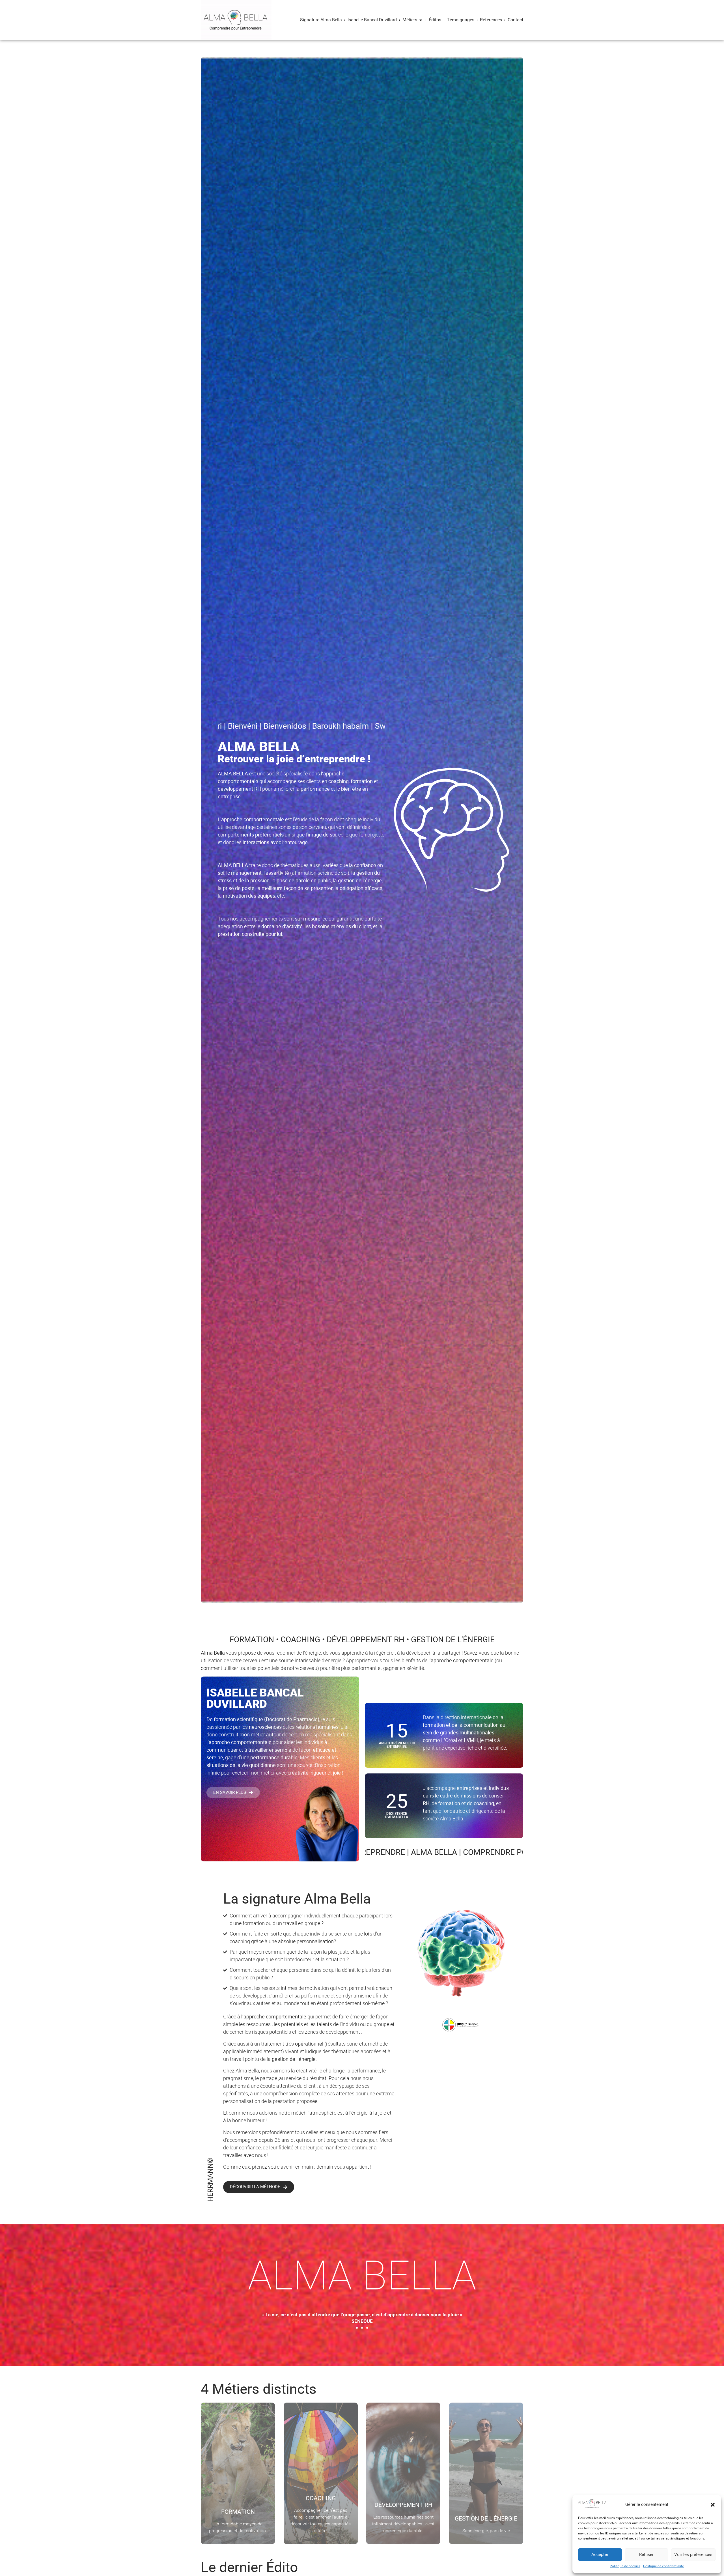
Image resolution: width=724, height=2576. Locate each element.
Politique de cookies (625, 2566)
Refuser (646, 2555)
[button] (713, 2505)
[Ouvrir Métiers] (421, 20)
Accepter (600, 2555)
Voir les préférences (693, 2555)
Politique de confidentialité (663, 2566)
